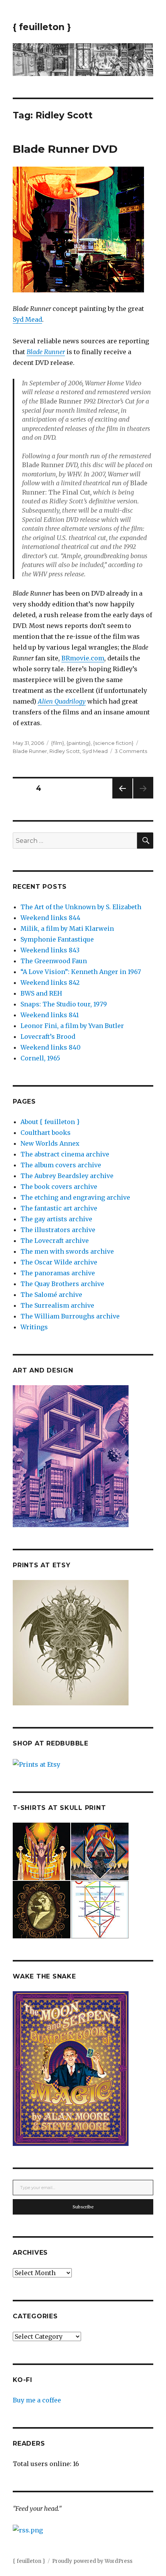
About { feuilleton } (50, 1122)
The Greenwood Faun (54, 961)
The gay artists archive (56, 1219)
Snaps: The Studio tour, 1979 (64, 1004)
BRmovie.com (83, 658)
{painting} (79, 743)
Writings (34, 1327)
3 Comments (131, 751)
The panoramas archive (58, 1273)
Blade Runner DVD (65, 149)
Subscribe (83, 2207)
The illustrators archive (58, 1230)
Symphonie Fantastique (57, 939)
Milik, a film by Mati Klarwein (67, 928)
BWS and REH (41, 993)
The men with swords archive (67, 1251)
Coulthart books (46, 1133)
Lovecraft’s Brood (48, 1036)
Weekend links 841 (50, 1015)
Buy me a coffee (37, 2400)
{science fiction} (113, 743)
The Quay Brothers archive (62, 1284)
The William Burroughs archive (70, 1316)
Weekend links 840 (51, 1047)
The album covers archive (61, 1165)
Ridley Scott (65, 751)
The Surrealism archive (57, 1305)
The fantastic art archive (59, 1208)
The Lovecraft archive (55, 1241)
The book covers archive (59, 1187)
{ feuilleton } (42, 27)
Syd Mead (27, 319)
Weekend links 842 (50, 982)
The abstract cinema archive (65, 1154)
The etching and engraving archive (75, 1197)
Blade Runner (30, 751)
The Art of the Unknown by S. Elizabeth (81, 907)
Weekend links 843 (50, 950)
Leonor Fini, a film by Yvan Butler (72, 1026)
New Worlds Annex (50, 1143)
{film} (58, 743)
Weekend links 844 (50, 918)
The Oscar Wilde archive (59, 1262)
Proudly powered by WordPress (92, 2561)
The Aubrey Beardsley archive (67, 1176)
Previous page (122, 798)
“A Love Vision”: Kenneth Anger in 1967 (81, 972)
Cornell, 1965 (40, 1058)
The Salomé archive (51, 1295)
